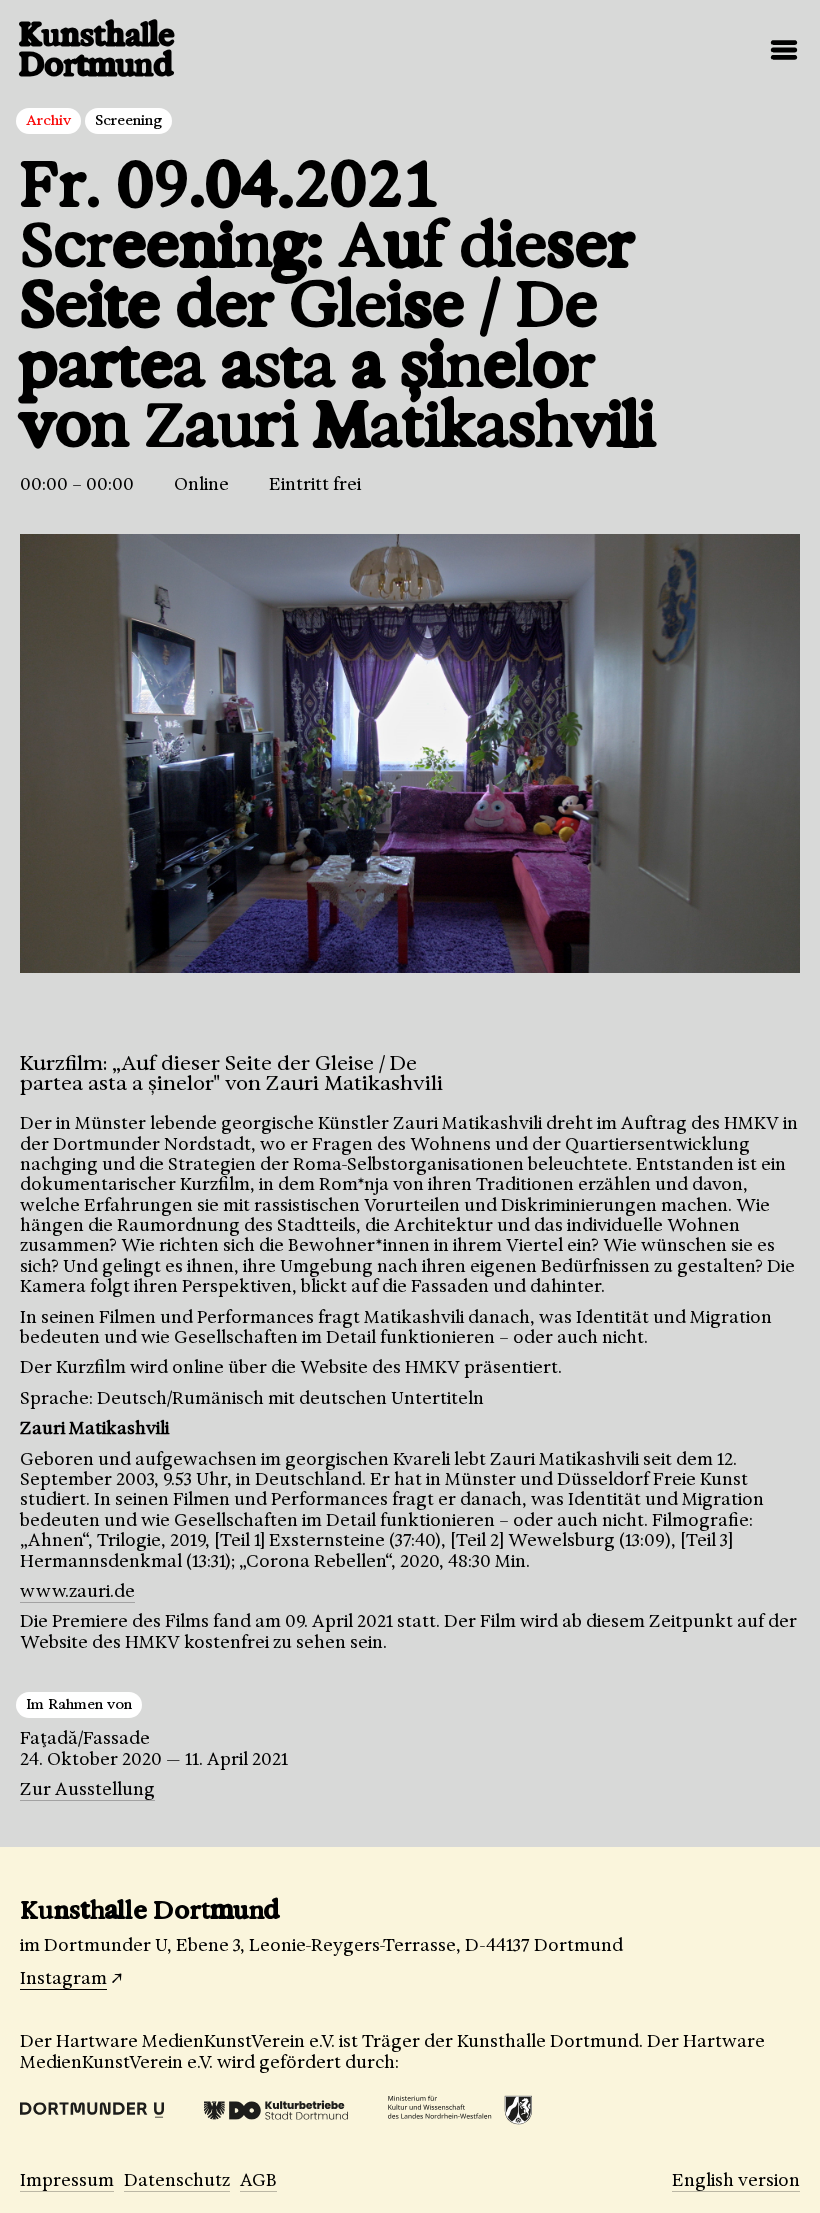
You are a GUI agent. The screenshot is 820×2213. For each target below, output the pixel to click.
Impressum (67, 2180)
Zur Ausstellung (87, 1789)
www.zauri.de (77, 1591)
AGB (258, 2180)
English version (736, 2180)
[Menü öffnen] (784, 50)
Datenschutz (177, 2180)
